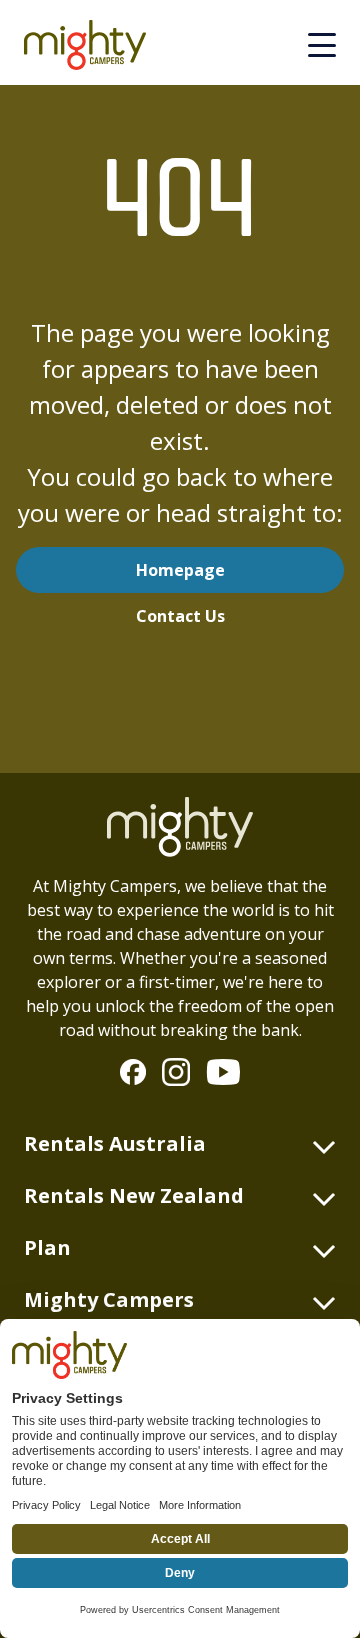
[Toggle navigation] (322, 45)
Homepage (180, 570)
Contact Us (180, 616)
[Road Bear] (93, 45)
